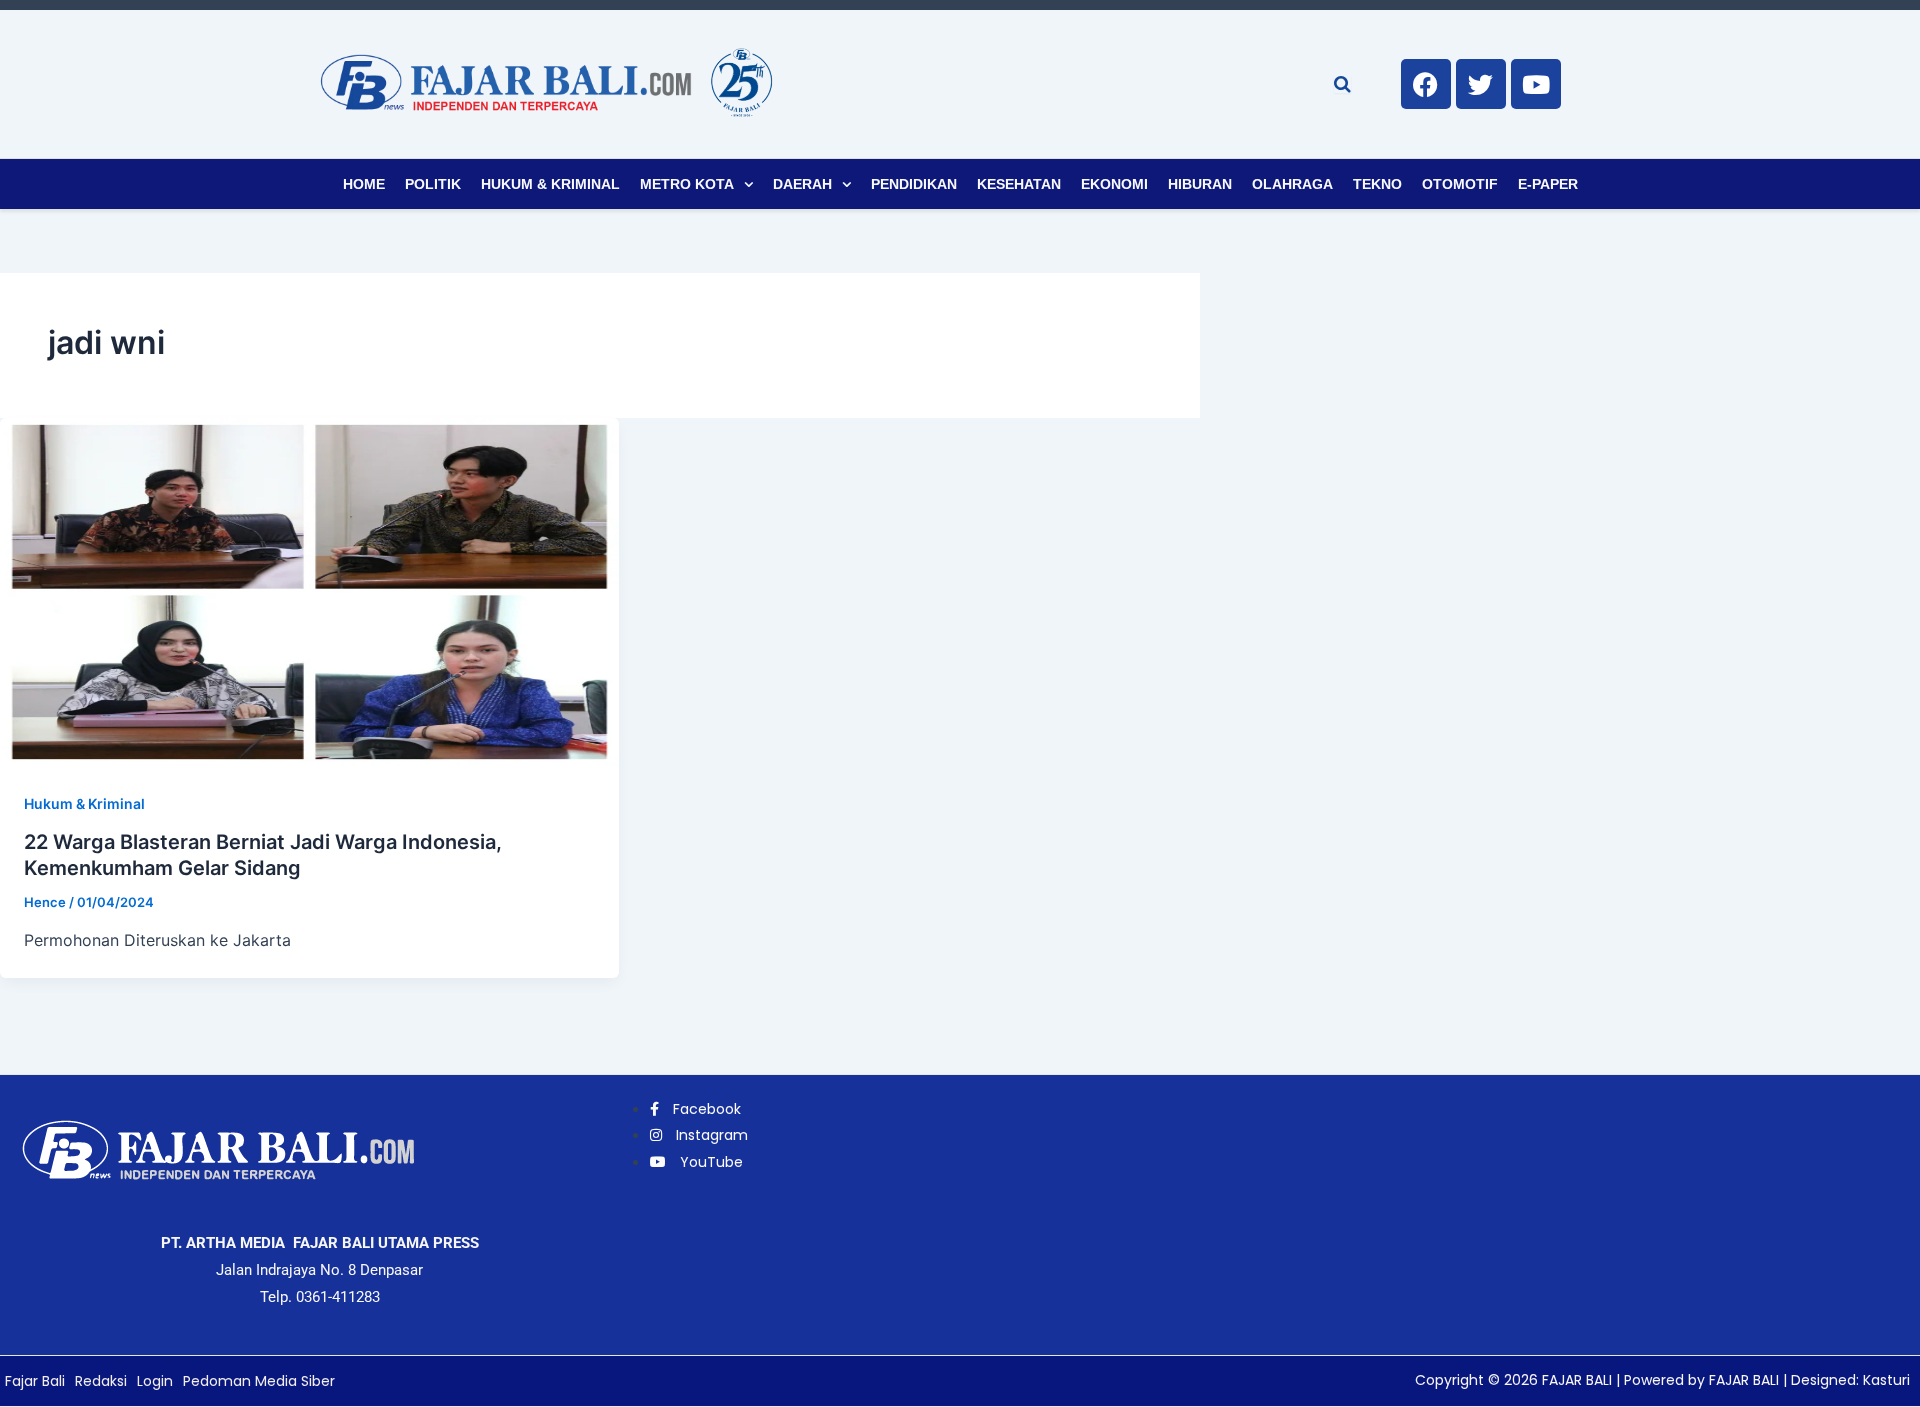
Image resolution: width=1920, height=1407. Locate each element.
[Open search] (1342, 84)
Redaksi (101, 1381)
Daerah (802, 184)
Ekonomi (1114, 184)
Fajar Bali (35, 1381)
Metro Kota (687, 184)
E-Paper (1548, 184)
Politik (433, 184)
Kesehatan (1019, 184)
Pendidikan (914, 184)
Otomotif (1460, 184)
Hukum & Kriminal (550, 184)
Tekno (1377, 184)
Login (155, 1381)
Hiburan (1200, 184)
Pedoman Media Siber (259, 1381)
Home (364, 184)
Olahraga (1292, 184)
